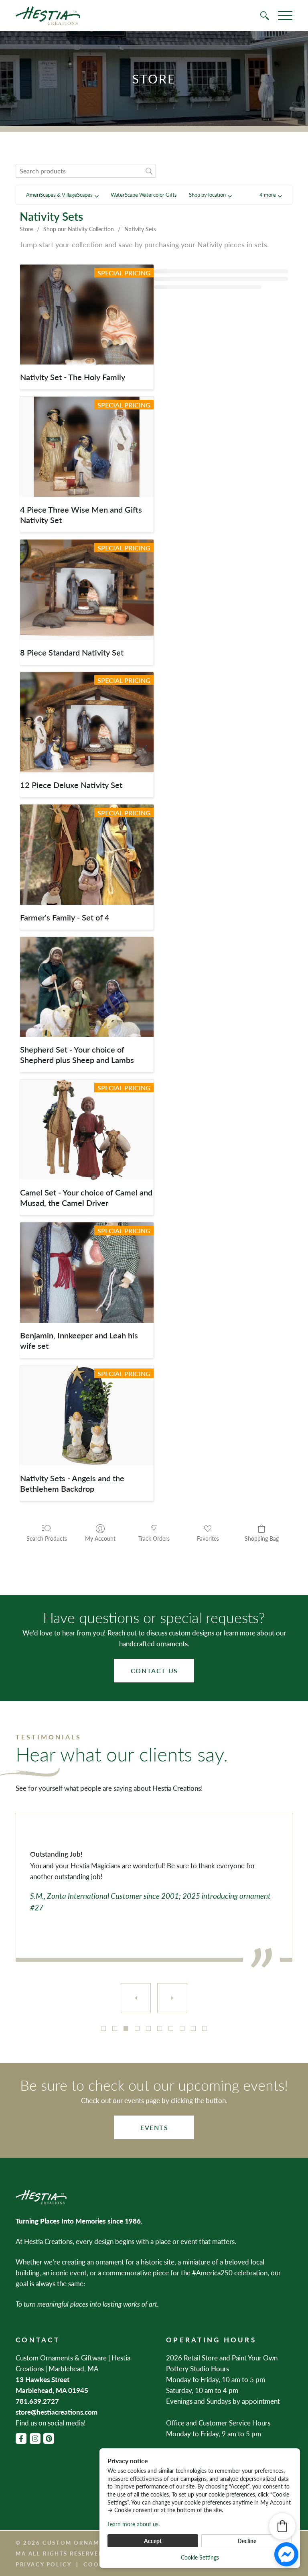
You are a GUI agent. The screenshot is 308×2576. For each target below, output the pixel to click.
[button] (271, 195)
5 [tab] (148, 2028)
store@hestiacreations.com (57, 2412)
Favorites (208, 1538)
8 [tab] (182, 2028)
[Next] (172, 1998)
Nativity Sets (140, 229)
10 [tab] (205, 2028)
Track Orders (154, 1538)
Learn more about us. (134, 2524)
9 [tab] (193, 2028)
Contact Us (154, 1671)
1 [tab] (103, 2028)
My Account (100, 1538)
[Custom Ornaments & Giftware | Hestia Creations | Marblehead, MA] (48, 16)
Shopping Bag (262, 1538)
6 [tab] (160, 2028)
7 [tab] (171, 2028)
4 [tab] (137, 2028)
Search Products (47, 1538)
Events (154, 2127)
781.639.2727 (37, 2401)
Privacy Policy (44, 2564)
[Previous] (136, 1998)
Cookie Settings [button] (200, 2557)
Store (26, 229)
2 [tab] (115, 2028)
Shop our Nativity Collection (79, 229)
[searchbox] (86, 171)
